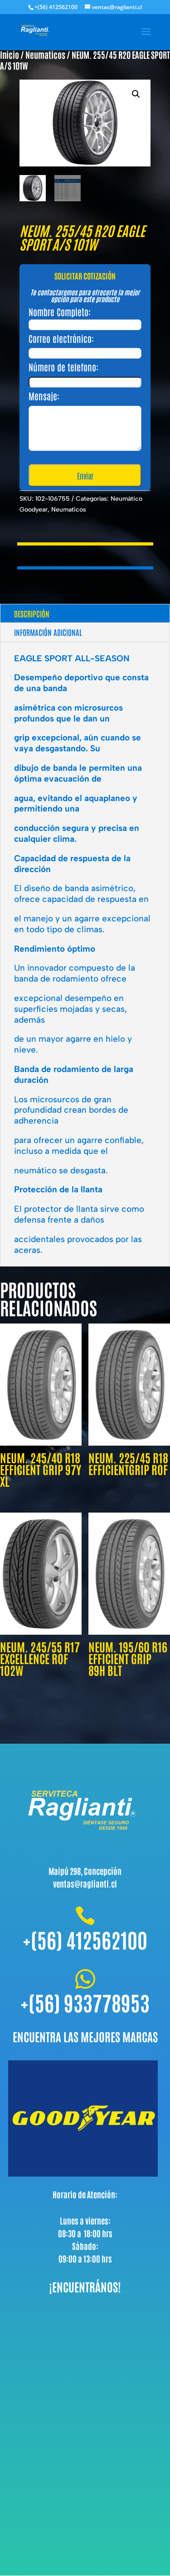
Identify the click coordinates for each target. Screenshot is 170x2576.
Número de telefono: (63, 367)
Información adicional (48, 632)
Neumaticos (45, 55)
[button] (136, 94)
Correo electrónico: (61, 338)
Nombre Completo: (60, 312)
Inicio (10, 55)
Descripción (32, 613)
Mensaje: (44, 396)
